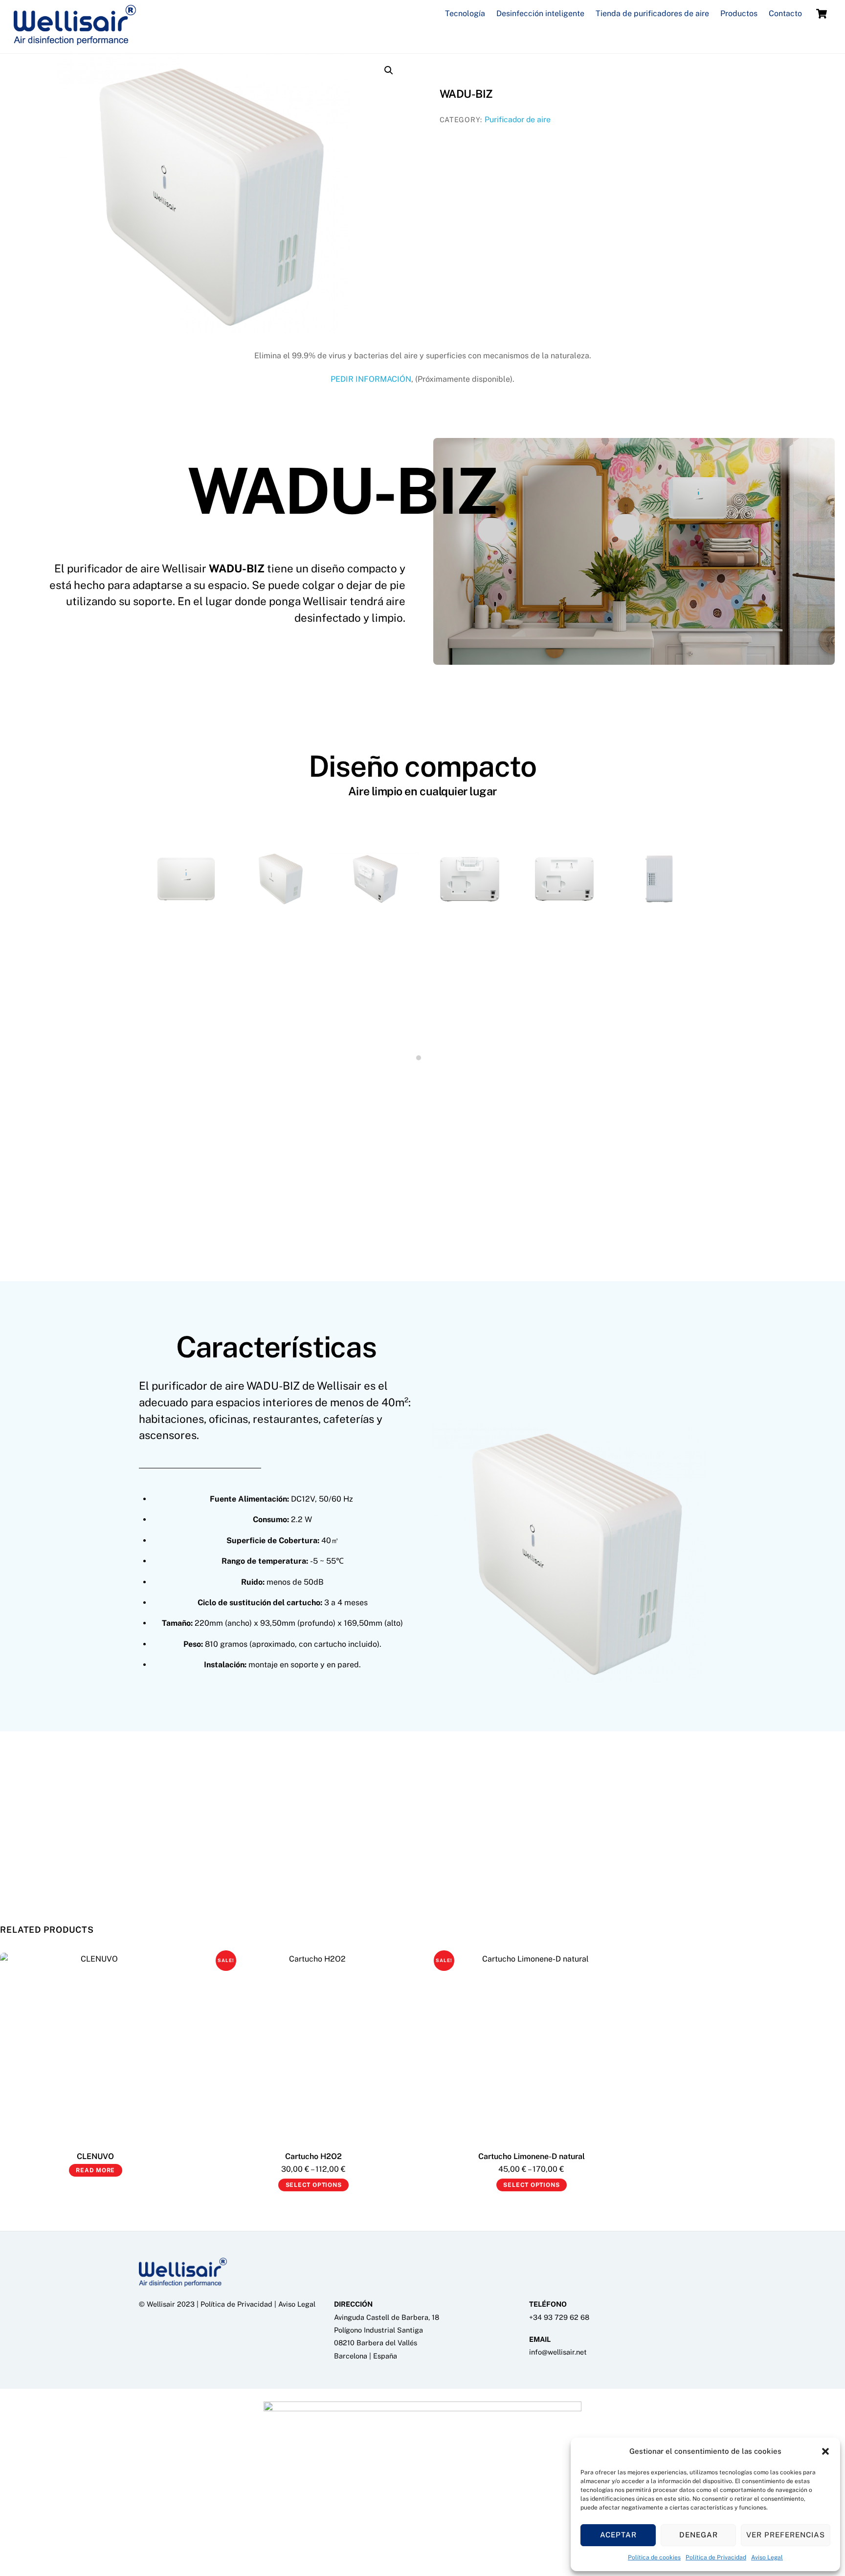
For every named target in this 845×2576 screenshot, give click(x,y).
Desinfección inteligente (540, 13)
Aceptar (618, 2535)
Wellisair (161, 2304)
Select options (314, 2185)
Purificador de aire (518, 120)
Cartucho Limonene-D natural (532, 2156)
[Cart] (822, 14)
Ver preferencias (786, 2535)
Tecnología (465, 13)
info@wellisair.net (558, 2352)
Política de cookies (654, 2557)
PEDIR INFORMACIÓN (371, 379)
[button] (825, 2451)
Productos (739, 13)
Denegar (699, 2535)
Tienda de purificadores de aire (652, 13)
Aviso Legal (767, 2557)
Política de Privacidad (716, 2557)
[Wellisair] (75, 40)
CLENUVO (95, 2156)
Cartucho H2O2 (313, 2156)
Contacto (785, 13)
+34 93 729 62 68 (559, 2317)
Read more (95, 2170)
